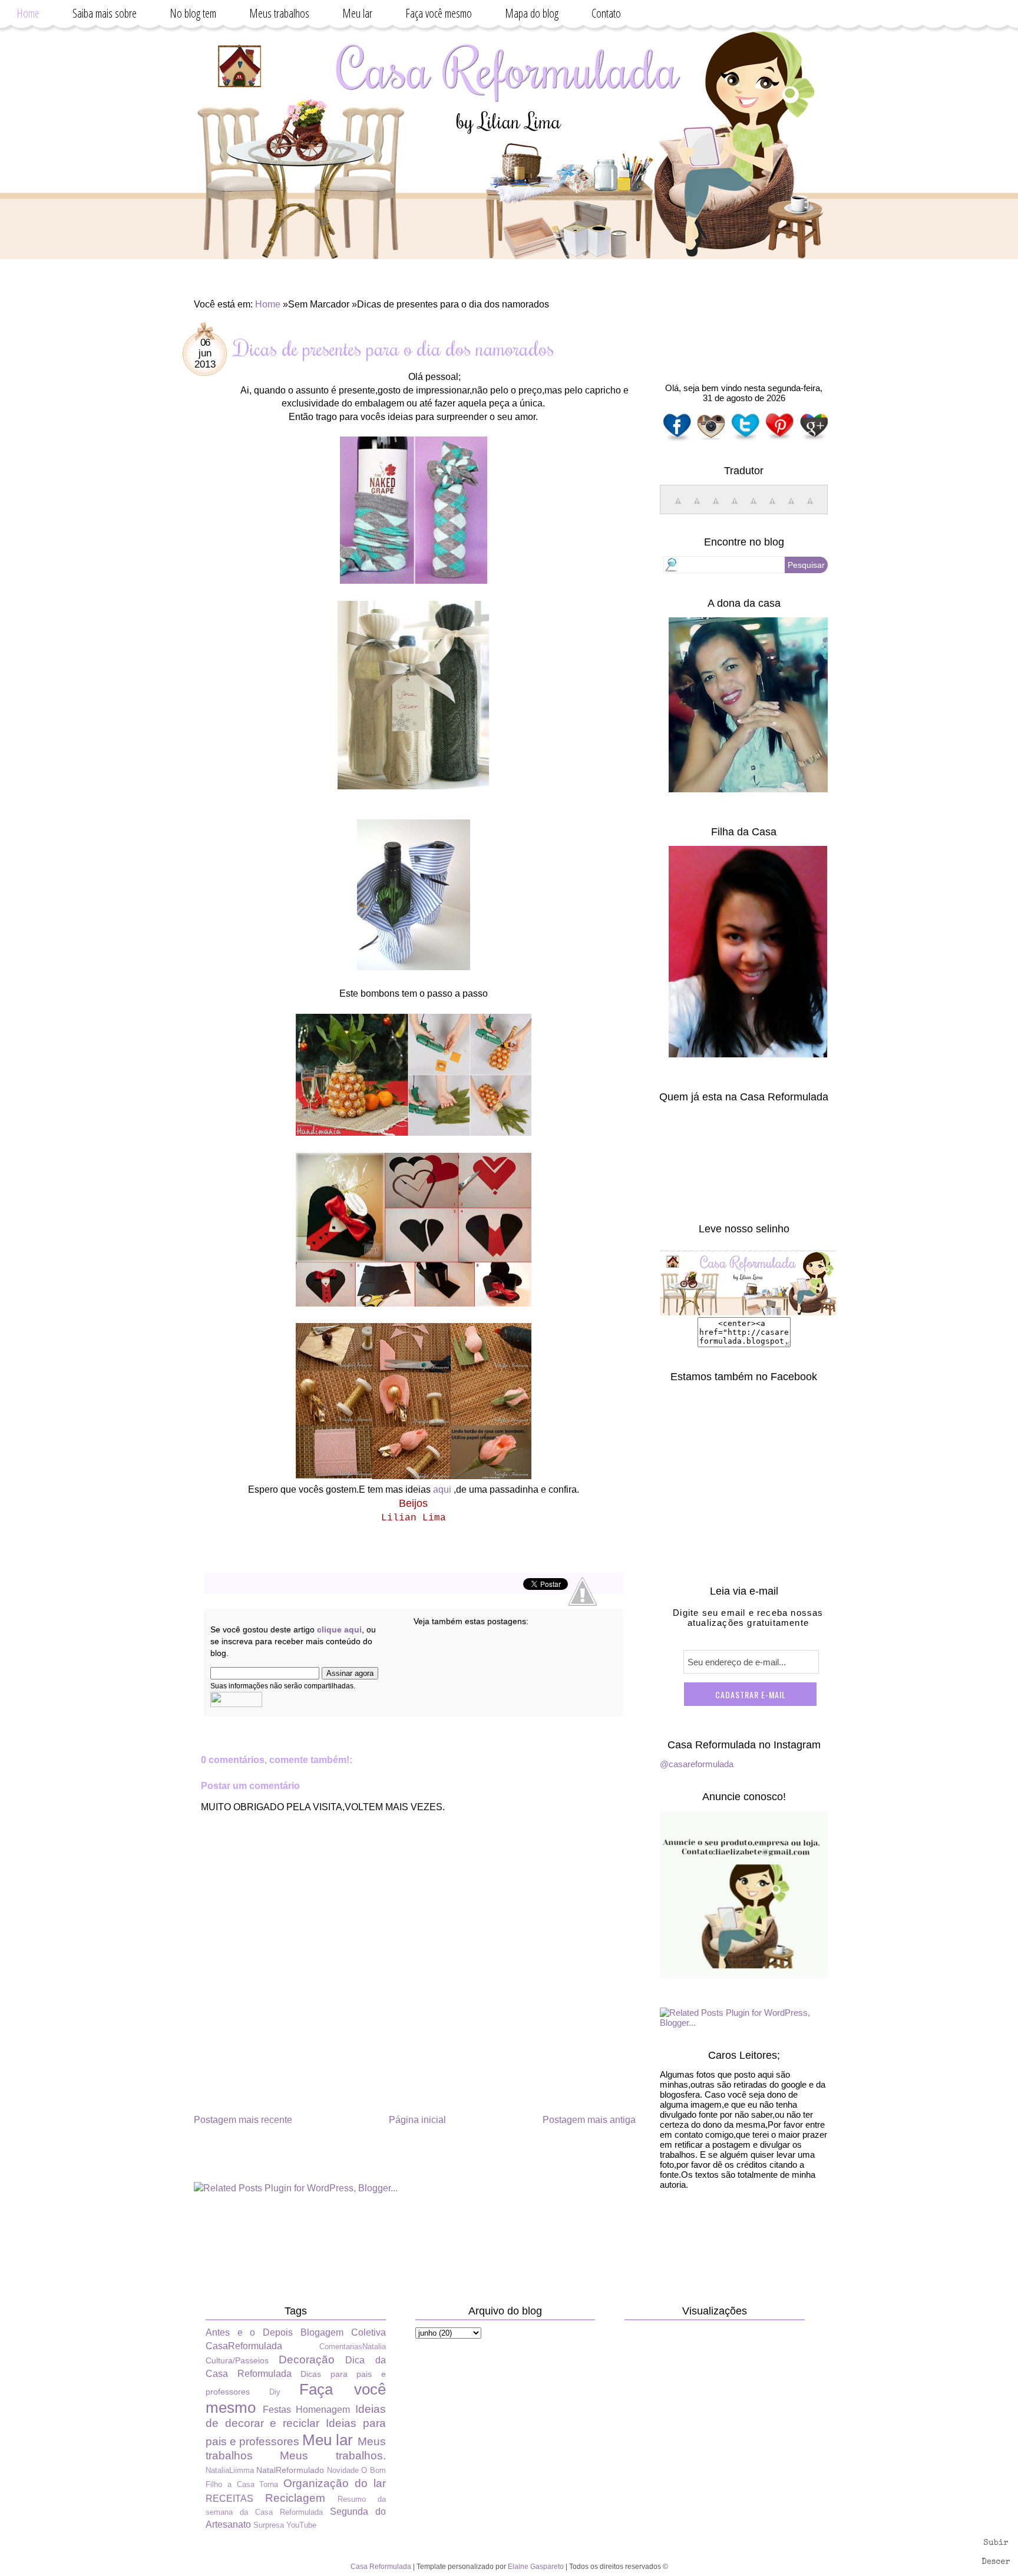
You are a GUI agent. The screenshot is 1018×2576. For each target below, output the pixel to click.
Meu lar (357, 13)
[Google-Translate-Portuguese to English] (772, 507)
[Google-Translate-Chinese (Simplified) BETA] (678, 507)
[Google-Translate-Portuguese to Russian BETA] (791, 507)
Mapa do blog (532, 13)
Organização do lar (335, 2483)
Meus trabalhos (279, 13)
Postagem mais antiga (589, 2120)
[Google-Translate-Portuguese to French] (697, 507)
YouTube (301, 2525)
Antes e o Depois (249, 2332)
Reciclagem (295, 2498)
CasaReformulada (244, 2346)
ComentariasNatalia (353, 2347)
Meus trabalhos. (333, 2456)
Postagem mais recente (243, 2120)
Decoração (307, 2360)
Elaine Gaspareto (536, 2567)
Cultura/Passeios (237, 2360)
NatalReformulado (290, 2470)
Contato (606, 13)
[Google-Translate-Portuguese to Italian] (735, 507)
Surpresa (269, 2525)
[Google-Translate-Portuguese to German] (716, 507)
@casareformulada (697, 1764)
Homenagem (323, 2410)
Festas (277, 2410)
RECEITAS (229, 2499)
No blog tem (193, 13)
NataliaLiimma (230, 2470)
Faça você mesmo (439, 13)
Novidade (343, 2470)
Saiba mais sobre (105, 13)
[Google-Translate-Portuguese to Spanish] (810, 507)
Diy (275, 2392)
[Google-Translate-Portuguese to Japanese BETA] (753, 507)
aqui (442, 1489)
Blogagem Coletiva (343, 2332)
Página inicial (417, 2120)
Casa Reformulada (381, 2567)
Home (28, 13)
